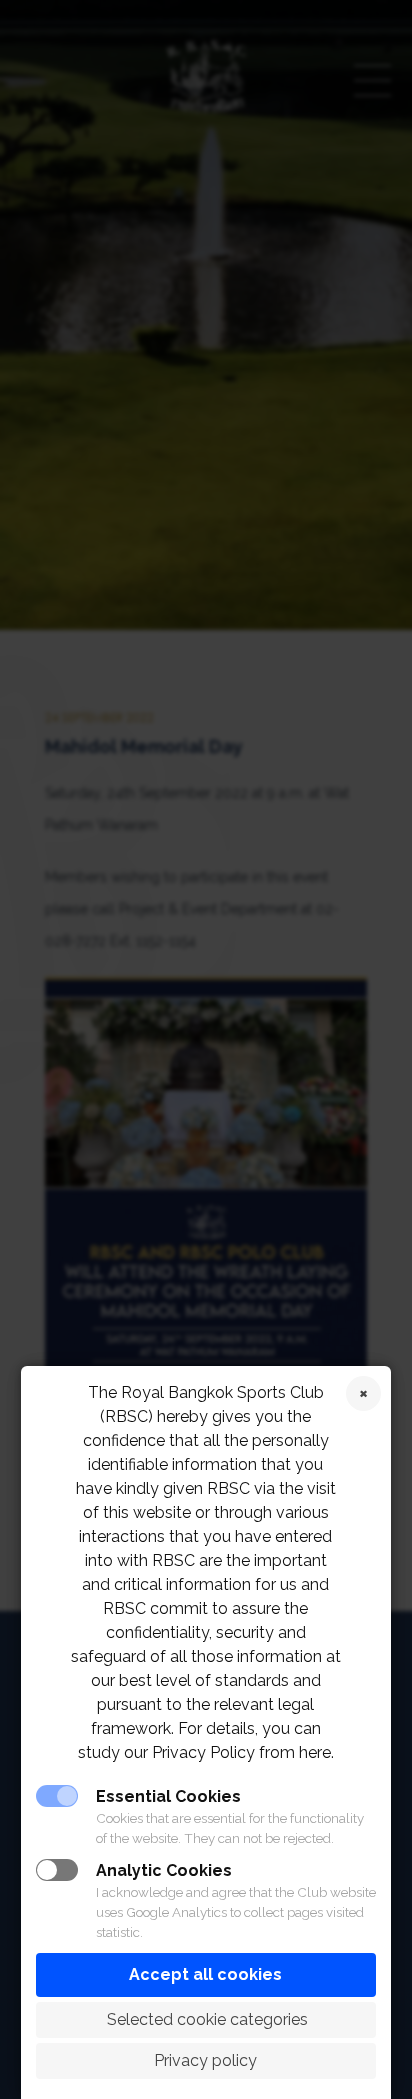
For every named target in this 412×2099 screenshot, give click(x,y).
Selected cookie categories (205, 2019)
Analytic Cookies (164, 1870)
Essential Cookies (168, 1796)
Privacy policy (205, 2060)
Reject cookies (363, 1393)
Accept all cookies (205, 1974)
